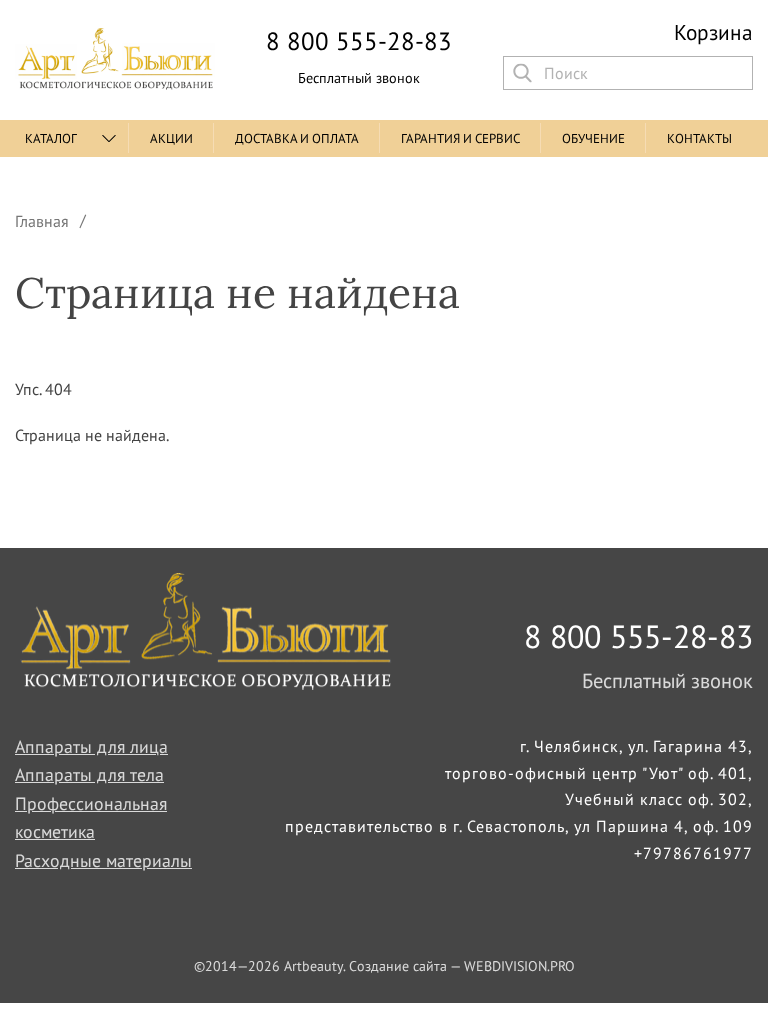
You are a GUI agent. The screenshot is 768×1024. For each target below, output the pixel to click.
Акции (171, 138)
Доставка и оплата (297, 138)
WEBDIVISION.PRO (519, 966)
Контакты (699, 138)
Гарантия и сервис (460, 138)
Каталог (51, 138)
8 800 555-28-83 (359, 41)
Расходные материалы (103, 860)
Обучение (593, 138)
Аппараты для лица (91, 746)
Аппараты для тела (89, 774)
